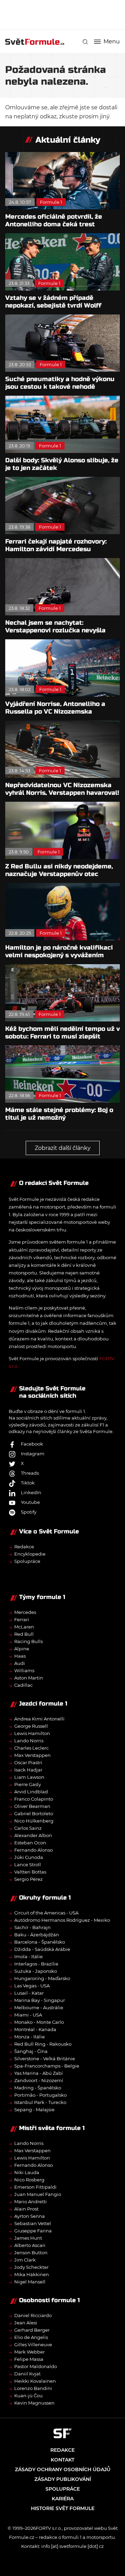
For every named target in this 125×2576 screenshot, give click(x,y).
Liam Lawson (29, 1777)
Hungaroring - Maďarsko (42, 1978)
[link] (85, 42)
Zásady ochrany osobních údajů (63, 2469)
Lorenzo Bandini (33, 2388)
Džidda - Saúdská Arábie (42, 1949)
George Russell (31, 1726)
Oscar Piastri (28, 1762)
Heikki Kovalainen (35, 2381)
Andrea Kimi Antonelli (39, 1719)
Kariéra (63, 2499)
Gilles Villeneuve (33, 2345)
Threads (30, 1473)
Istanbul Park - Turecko (40, 2102)
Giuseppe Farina (33, 2231)
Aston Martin (29, 1678)
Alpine (22, 1649)
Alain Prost (26, 2209)
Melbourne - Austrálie (39, 2007)
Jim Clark (25, 2260)
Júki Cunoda (29, 1857)
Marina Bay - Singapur (40, 2000)
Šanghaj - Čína (31, 2051)
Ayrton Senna (30, 2216)
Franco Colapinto (34, 1799)
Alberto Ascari (30, 2245)
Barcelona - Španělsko (40, 1942)
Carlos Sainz (28, 1828)
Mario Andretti (31, 2202)
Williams (24, 1670)
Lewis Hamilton (32, 1733)
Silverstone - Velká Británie (45, 2059)
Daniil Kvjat (27, 2374)
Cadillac (23, 1685)
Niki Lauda (27, 2172)
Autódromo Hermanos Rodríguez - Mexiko (62, 1920)
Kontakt (62, 2460)
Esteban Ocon (30, 1843)
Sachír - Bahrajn (32, 1927)
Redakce (24, 1547)
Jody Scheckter (31, 2267)
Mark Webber (30, 2352)
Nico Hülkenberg (34, 1821)
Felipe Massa (29, 2359)
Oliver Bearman (32, 1806)
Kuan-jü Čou (28, 2396)
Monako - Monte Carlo (39, 2022)
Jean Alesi (26, 2323)
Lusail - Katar (29, 1993)
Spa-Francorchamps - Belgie (47, 2066)
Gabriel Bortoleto (34, 1813)
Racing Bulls (28, 1641)
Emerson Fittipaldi (35, 2187)
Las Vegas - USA (32, 1986)
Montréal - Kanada (35, 2029)
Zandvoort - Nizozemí (39, 2080)
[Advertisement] (65, 14)
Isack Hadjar (28, 1770)
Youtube (30, 1502)
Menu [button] (112, 42)
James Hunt (28, 2238)
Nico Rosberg (29, 2180)
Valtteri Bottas (30, 1872)
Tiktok (28, 1483)
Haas (20, 1656)
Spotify (29, 1512)
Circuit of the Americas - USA (46, 1913)
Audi (20, 1663)
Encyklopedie (30, 1554)
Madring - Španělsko (38, 2088)
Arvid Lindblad (31, 1792)
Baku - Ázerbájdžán (37, 1935)
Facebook (32, 1444)
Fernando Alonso (34, 1850)
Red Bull (24, 1634)
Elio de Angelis (31, 2337)
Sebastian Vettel (33, 2223)
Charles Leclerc (31, 1748)
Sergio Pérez (28, 1879)
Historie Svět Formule (63, 2508)
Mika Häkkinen (32, 2274)
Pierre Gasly (28, 1784)
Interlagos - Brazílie (36, 1964)
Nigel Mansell (30, 2282)
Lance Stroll (28, 1864)
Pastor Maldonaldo (36, 2366)
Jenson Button (31, 2253)
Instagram (33, 1454)
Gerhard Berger (32, 2330)
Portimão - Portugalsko (40, 2095)
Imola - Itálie (28, 1956)
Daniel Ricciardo (33, 2315)
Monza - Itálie (30, 2037)
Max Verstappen (32, 1755)
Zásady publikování (63, 2479)
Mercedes (25, 1612)
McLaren (24, 1627)
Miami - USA (28, 2015)
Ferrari (22, 1619)
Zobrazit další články (63, 1148)
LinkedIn (31, 1492)
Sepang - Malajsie (34, 2110)
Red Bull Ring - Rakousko (43, 2044)
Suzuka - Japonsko (36, 1971)
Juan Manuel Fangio (38, 2194)
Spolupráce (27, 1561)
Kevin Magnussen (34, 2403)
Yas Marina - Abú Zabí (39, 2073)
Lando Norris (29, 1741)
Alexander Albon (33, 1835)
